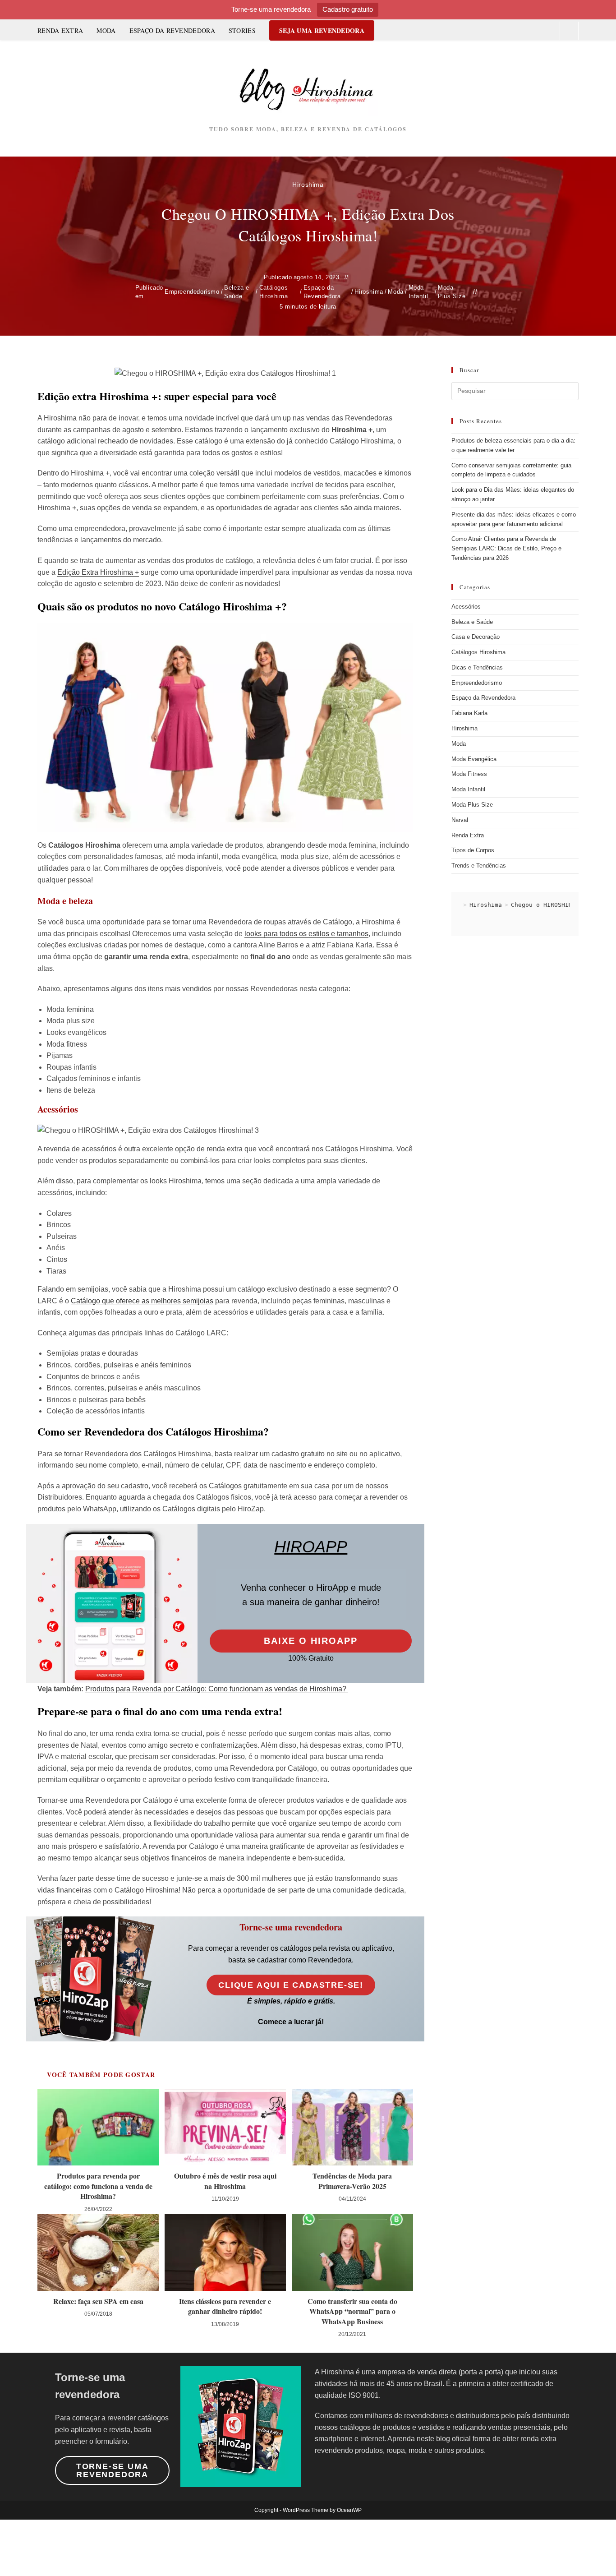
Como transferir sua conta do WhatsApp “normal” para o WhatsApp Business (352, 2311)
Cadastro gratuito (348, 9)
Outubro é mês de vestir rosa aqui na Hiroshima (225, 2181)
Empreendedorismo (192, 292)
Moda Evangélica (474, 759)
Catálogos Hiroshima (274, 292)
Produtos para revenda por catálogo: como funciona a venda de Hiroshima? (98, 2186)
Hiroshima (308, 185)
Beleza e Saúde (237, 292)
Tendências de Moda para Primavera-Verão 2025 (352, 2181)
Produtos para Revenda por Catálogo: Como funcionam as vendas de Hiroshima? (217, 1689)
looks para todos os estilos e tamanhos (306, 934)
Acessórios (466, 607)
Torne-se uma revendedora (113, 2470)
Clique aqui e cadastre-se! (291, 1985)
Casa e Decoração (476, 637)
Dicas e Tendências (477, 667)
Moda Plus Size (452, 292)
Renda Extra (468, 835)
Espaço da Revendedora (322, 292)
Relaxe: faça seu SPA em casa (98, 2301)
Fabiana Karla (469, 713)
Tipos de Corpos (473, 850)
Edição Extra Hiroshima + (98, 572)
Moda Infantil (418, 292)
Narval (460, 820)
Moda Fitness (469, 774)
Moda (395, 292)
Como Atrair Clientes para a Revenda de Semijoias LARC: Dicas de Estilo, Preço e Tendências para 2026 (506, 548)
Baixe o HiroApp (311, 1641)
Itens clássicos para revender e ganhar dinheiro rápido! (225, 2306)
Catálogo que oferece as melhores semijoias (142, 1301)
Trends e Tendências (479, 866)
